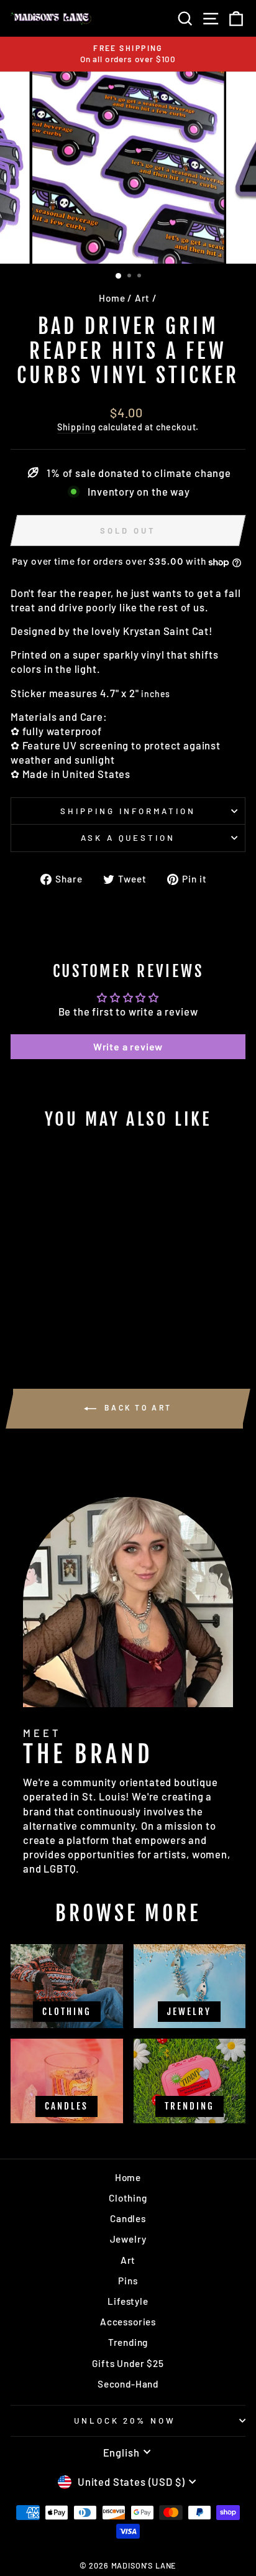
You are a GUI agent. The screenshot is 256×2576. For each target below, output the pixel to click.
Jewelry (128, 2239)
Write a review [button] (128, 1046)
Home (112, 298)
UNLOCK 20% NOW (125, 2421)
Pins (128, 2281)
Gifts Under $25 (128, 2363)
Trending (128, 2342)
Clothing (128, 2198)
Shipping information (128, 811)
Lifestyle (128, 2301)
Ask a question (128, 838)
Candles (128, 2218)
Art (142, 298)
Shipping (77, 427)
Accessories (128, 2322)
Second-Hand (128, 2384)
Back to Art (137, 1407)
